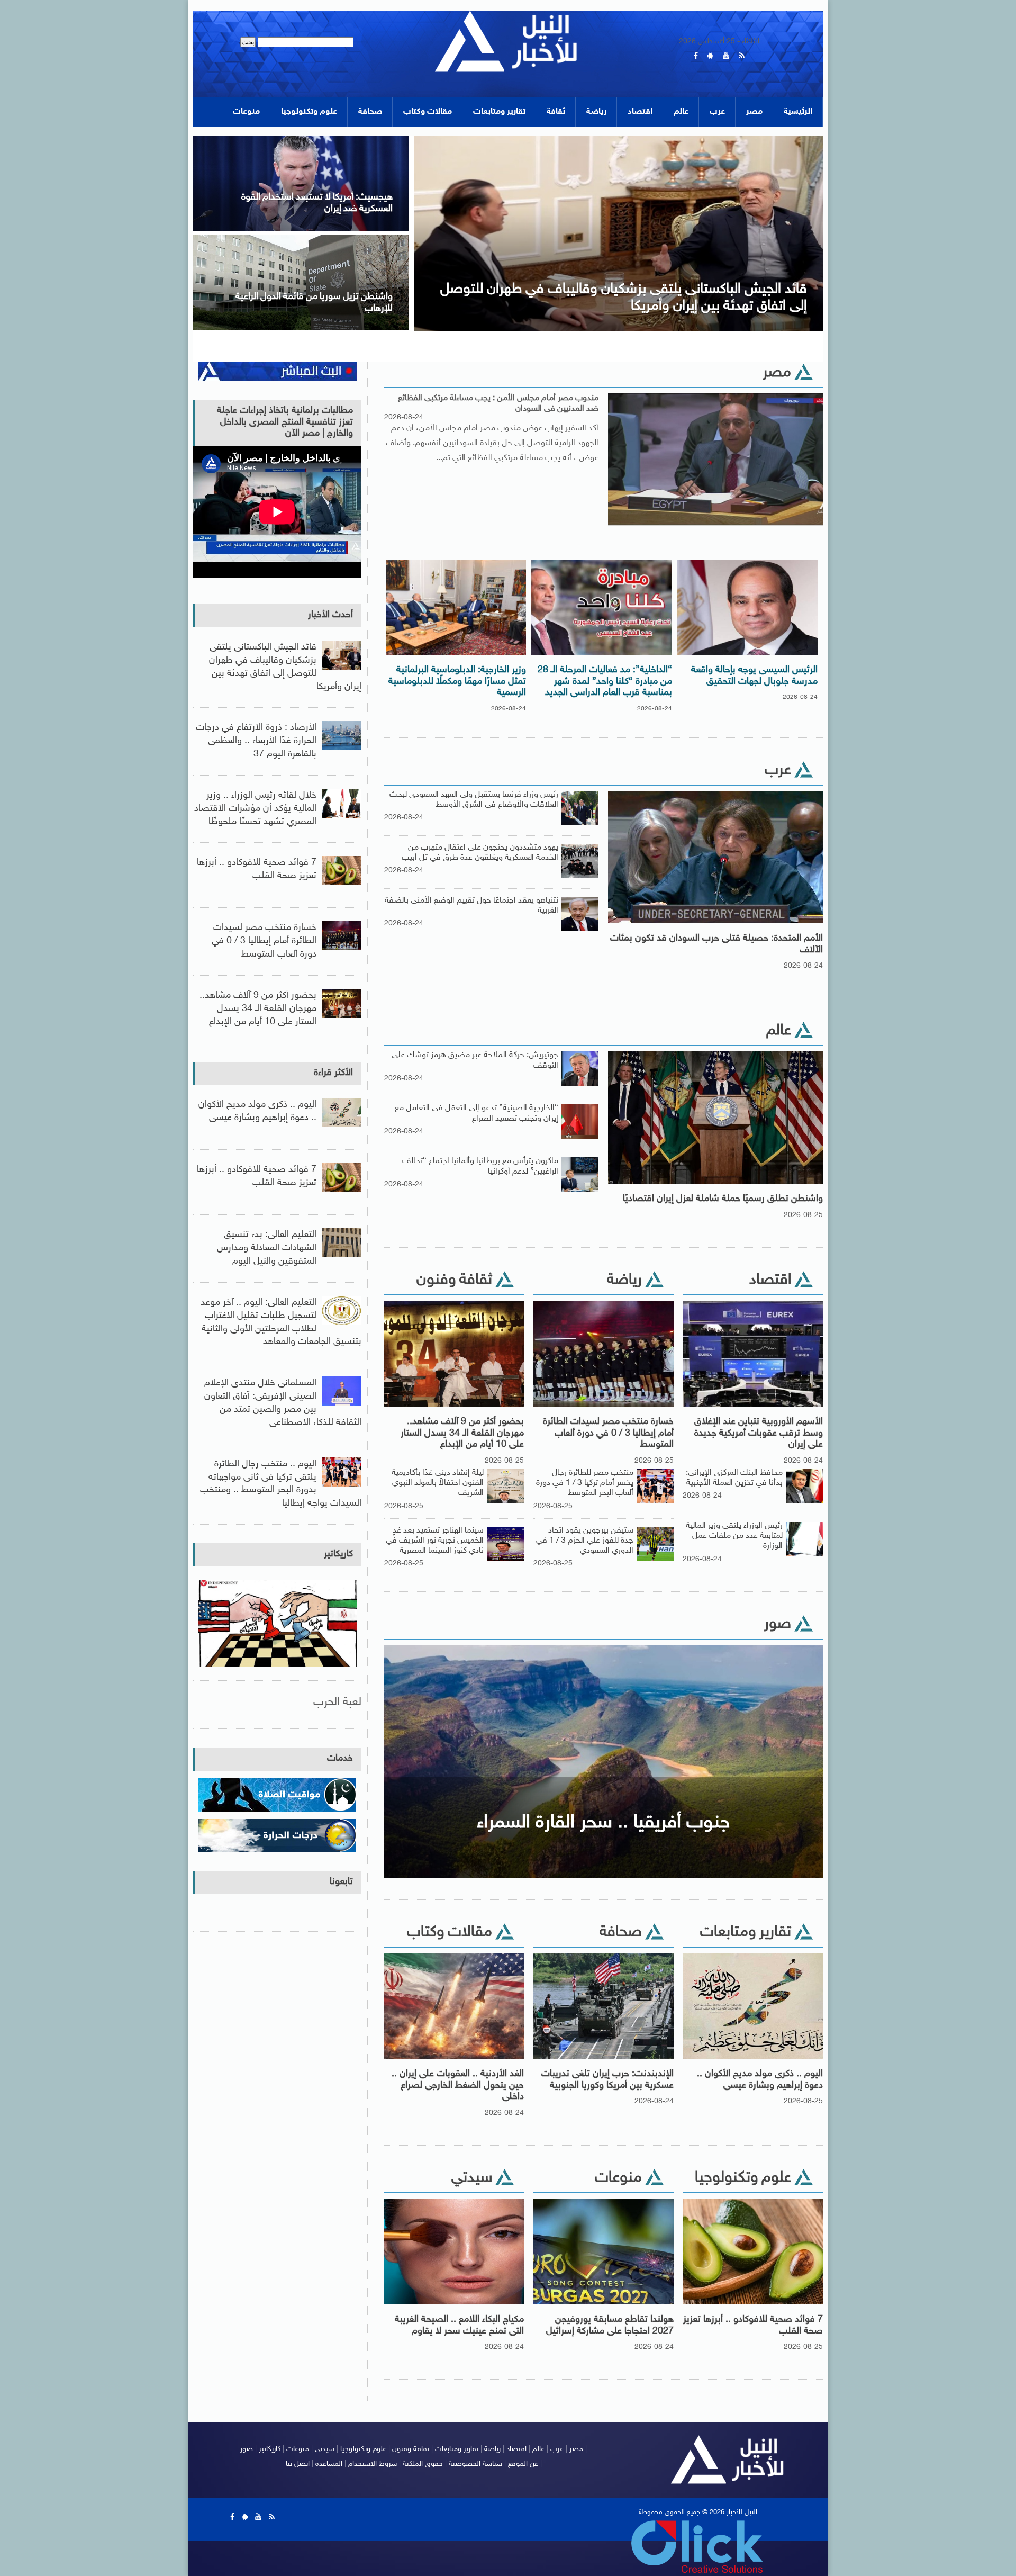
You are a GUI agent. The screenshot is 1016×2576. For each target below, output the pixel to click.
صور (247, 2449)
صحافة (370, 112)
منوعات (246, 112)
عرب (717, 112)
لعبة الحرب (337, 1702)
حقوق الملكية (423, 2464)
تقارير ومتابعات (499, 112)
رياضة (596, 112)
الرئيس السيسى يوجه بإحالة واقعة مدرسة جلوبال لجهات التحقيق (754, 676)
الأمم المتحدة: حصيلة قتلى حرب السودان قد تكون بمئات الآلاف (716, 944)
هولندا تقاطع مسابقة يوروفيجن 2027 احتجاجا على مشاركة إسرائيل (610, 2326)
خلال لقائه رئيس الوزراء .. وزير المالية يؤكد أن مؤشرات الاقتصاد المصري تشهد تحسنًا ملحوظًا (255, 809)
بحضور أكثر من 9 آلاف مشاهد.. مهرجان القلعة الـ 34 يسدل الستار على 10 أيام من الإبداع (462, 1433)
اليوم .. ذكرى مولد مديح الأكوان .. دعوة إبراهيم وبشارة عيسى (760, 2080)
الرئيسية (798, 112)
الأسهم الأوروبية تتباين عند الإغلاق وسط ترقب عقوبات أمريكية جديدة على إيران (759, 1433)
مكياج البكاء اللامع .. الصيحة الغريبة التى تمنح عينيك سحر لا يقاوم (459, 2326)
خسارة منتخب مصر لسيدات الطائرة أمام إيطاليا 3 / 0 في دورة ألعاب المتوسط (608, 1433)
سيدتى (325, 2449)
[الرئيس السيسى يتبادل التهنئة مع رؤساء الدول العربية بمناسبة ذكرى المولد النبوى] (619, 139)
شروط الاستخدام (373, 2464)
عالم (681, 112)
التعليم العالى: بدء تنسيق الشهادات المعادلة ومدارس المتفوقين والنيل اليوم (267, 1248)
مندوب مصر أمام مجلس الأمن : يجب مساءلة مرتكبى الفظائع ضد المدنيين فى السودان (498, 403)
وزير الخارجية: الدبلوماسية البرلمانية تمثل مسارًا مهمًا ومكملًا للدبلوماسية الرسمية (457, 682)
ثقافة (556, 112)
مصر (754, 112)
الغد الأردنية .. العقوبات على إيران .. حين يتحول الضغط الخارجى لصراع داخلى (458, 2086)
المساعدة (329, 2464)
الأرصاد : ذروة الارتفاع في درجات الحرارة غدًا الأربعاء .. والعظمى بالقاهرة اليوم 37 (256, 741)
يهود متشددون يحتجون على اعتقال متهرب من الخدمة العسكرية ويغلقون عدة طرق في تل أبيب (480, 853)
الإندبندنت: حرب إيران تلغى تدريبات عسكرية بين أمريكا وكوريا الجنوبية (607, 2080)
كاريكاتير (338, 1554)
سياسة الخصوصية (475, 2464)
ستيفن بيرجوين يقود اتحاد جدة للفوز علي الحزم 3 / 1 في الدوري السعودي (585, 1541)
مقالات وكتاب (428, 112)
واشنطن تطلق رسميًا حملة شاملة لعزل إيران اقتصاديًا (723, 1199)
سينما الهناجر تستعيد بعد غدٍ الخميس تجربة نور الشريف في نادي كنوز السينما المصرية (435, 1541)
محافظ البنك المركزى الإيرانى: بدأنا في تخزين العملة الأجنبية (734, 1478)
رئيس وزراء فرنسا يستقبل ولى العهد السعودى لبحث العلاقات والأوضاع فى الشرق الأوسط (474, 800)
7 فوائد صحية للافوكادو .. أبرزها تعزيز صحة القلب (753, 2326)
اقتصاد (640, 112)
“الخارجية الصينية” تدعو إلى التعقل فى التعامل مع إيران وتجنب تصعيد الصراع (477, 1113)
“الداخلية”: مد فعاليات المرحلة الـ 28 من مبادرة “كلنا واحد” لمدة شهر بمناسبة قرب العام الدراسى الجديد (605, 682)
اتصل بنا (298, 2464)
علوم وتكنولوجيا (309, 112)
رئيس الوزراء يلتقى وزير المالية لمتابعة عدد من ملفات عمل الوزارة (734, 1536)
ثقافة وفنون (411, 2449)
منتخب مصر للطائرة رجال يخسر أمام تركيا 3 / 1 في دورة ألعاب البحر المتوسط (585, 1483)
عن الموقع (523, 2464)
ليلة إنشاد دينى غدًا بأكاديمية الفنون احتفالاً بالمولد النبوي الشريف (438, 1483)
